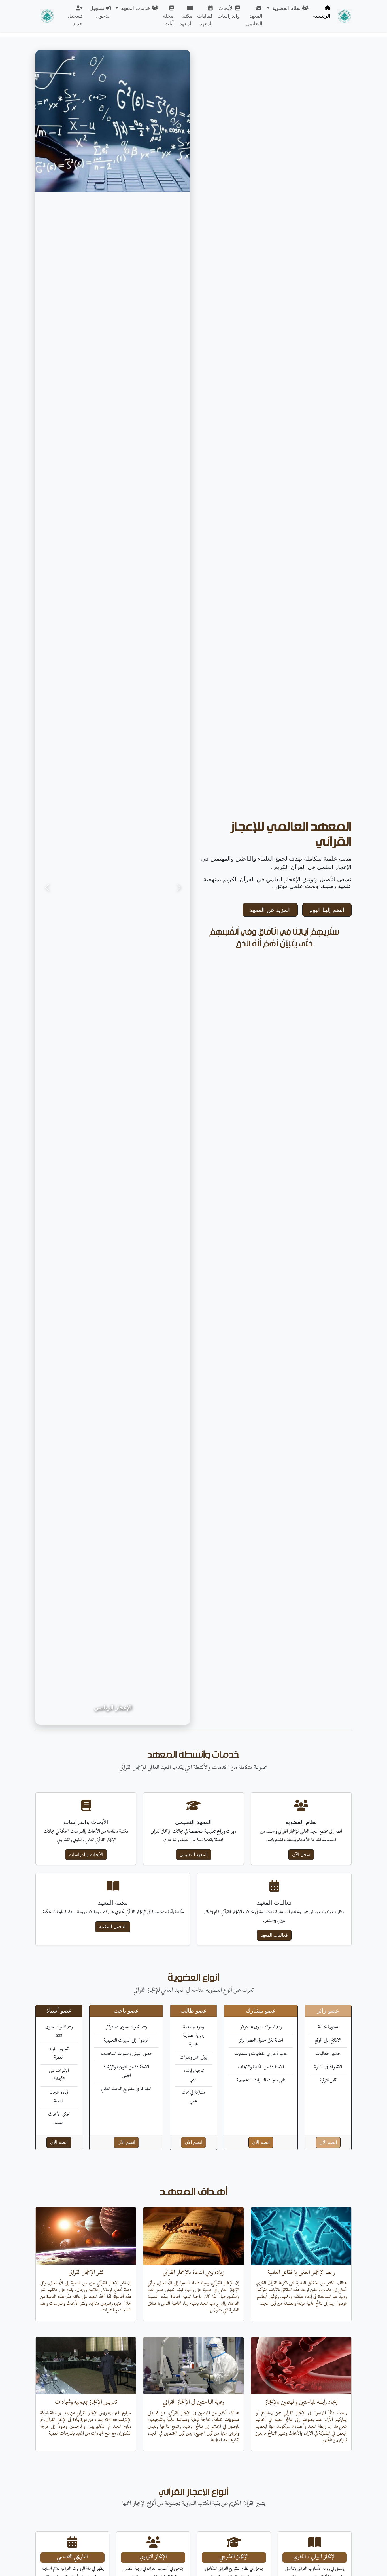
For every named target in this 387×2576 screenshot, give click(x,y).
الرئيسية (322, 16)
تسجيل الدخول (100, 12)
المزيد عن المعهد (270, 910)
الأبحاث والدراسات (228, 12)
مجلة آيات (168, 20)
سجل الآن (301, 1855)
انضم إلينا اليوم (327, 910)
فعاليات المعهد (205, 20)
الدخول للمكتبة (113, 1927)
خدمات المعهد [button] (136, 8)
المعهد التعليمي (254, 20)
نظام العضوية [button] (286, 8)
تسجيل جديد (75, 20)
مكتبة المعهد (186, 20)
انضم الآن (328, 2142)
